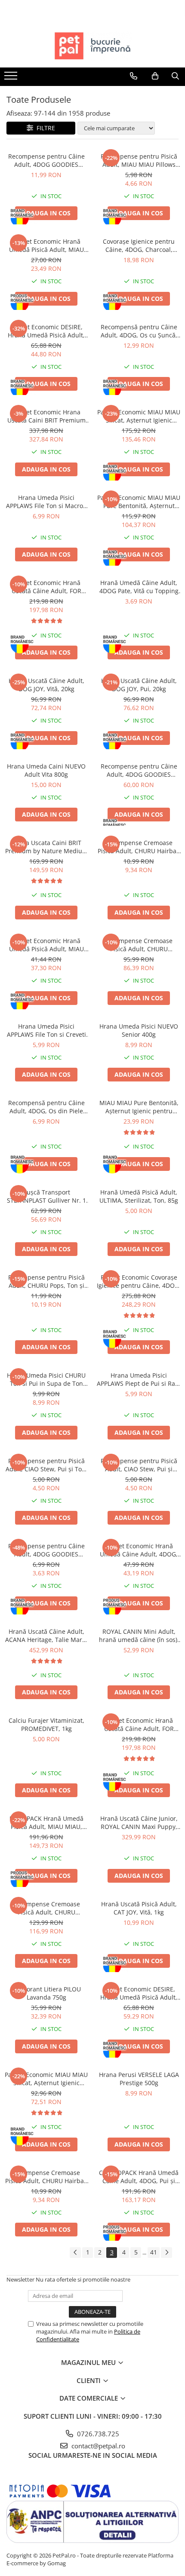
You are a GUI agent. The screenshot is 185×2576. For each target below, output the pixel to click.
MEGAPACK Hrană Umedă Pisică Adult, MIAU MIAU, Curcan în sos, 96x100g (46, 1822)
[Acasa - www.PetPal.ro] (92, 46)
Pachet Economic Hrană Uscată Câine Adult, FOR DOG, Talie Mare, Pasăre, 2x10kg (139, 1724)
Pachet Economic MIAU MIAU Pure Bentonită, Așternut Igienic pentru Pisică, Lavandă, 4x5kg (139, 502)
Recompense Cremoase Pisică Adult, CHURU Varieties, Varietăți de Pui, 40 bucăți (139, 945)
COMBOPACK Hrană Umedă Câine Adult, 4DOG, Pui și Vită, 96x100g (139, 2177)
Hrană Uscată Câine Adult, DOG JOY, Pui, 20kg (139, 685)
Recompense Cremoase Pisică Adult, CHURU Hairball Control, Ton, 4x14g (139, 847)
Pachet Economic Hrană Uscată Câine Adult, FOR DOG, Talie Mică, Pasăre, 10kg (46, 587)
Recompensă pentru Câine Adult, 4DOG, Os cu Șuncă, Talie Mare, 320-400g (139, 331)
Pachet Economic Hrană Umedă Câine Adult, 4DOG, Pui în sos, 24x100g (139, 1550)
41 (154, 2252)
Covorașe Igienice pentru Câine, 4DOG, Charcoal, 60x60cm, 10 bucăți (139, 245)
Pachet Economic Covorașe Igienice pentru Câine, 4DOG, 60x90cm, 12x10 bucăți (139, 1281)
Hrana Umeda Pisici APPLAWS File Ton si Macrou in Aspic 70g (46, 502)
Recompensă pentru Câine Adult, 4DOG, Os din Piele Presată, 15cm (46, 1107)
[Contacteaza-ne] (134, 76)
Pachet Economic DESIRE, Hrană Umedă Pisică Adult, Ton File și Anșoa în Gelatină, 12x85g (139, 1993)
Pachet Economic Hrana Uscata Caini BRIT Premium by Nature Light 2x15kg (46, 416)
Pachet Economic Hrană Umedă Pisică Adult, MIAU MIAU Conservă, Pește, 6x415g (46, 245)
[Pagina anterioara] (75, 2253)
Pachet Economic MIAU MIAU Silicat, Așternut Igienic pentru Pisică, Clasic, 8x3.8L (139, 416)
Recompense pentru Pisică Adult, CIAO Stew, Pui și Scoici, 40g (139, 1465)
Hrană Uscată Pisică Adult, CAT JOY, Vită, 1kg (139, 1908)
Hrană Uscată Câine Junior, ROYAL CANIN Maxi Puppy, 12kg (139, 1822)
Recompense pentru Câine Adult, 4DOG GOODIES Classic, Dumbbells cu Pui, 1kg (139, 770)
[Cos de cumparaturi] (155, 76)
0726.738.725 (97, 2434)
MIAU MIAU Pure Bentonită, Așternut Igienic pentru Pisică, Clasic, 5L (139, 1107)
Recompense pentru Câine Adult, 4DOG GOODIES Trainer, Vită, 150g (46, 1550)
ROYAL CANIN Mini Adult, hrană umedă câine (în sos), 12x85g (139, 1636)
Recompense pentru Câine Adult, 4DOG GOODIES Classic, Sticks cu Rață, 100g (46, 160)
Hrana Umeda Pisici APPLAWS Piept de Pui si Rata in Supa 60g (139, 1379)
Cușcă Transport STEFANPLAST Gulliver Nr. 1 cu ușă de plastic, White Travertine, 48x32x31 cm (46, 1196)
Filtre (44, 128)
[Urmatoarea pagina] (166, 2253)
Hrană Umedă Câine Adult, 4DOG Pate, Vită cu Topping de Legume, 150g (139, 587)
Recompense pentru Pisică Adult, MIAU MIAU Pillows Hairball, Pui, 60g (139, 160)
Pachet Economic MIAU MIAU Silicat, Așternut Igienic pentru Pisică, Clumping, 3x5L (46, 2079)
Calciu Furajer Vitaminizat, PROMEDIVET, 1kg (46, 1724)
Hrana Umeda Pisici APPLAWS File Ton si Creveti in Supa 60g (46, 1030)
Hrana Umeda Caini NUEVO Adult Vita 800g (46, 770)
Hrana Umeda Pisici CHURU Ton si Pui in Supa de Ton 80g (46, 1379)
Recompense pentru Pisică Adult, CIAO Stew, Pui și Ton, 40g (46, 1465)
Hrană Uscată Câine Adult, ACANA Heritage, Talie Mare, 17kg (46, 1636)
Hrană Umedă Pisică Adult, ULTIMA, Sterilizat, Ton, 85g (139, 1196)
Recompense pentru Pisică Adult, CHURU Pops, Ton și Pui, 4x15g (46, 1281)
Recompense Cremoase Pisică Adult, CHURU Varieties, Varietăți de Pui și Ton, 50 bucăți (46, 1908)
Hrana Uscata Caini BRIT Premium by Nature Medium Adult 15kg (46, 847)
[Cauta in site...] (175, 76)
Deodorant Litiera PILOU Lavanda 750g (46, 1993)
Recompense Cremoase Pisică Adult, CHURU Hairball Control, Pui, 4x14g (46, 2177)
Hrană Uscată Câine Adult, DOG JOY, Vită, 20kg (46, 685)
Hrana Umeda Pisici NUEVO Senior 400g (139, 1030)
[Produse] (12, 78)
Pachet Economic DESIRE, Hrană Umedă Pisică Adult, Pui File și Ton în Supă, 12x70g (46, 331)
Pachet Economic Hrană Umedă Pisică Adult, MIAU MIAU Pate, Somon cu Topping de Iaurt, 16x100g (46, 945)
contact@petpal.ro (97, 2446)
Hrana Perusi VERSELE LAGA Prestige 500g (139, 2079)
